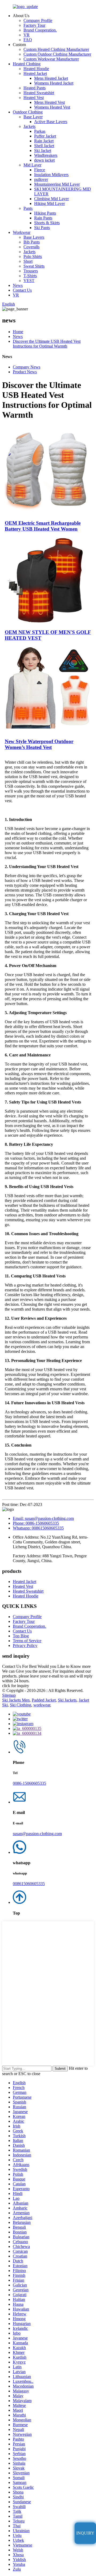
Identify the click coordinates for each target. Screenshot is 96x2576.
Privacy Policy (25, 1645)
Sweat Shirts (34, 266)
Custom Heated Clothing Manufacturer (56, 49)
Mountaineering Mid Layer (57, 184)
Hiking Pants (45, 213)
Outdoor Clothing (28, 112)
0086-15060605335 (29, 1783)
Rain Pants (43, 218)
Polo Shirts (33, 256)
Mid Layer (32, 165)
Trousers (31, 271)
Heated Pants (35, 88)
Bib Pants (32, 242)
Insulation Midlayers (51, 175)
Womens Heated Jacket (54, 83)
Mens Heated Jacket (51, 78)
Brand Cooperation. (40, 30)
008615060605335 (29, 1884)
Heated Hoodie (36, 69)
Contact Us (22, 290)
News (18, 285)
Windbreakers (46, 155)
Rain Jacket (44, 141)
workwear (42, 1705)
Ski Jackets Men (16, 1700)
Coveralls (31, 247)
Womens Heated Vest (52, 107)
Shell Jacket (44, 146)
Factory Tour (34, 25)
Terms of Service (27, 1641)
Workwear (22, 232)
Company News (27, 367)
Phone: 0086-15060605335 (36, 1523)
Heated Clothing (27, 64)
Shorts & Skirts (47, 223)
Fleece (40, 170)
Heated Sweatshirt (39, 93)
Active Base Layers (51, 122)
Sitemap (9, 1695)
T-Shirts (30, 276)
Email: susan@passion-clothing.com (43, 1518)
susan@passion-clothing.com (37, 1834)
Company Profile (38, 20)
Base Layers (34, 237)
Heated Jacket (35, 73)
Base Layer (33, 117)
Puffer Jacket (45, 136)
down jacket (44, 160)
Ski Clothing (21, 1705)
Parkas (40, 131)
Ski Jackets (67, 1700)
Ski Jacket (43, 151)
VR (27, 35)
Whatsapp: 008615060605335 (38, 1528)
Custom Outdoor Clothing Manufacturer (57, 54)
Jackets (29, 126)
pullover (41, 179)
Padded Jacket (44, 1700)
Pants (28, 208)
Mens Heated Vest (49, 102)
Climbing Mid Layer (51, 199)
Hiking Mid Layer (49, 203)
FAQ (28, 40)
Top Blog (21, 1636)
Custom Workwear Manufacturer (51, 59)
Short (28, 261)
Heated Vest (34, 98)
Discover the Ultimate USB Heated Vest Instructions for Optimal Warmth (47, 344)
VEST (29, 281)
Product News (25, 372)
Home (18, 332)
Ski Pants (42, 228)
